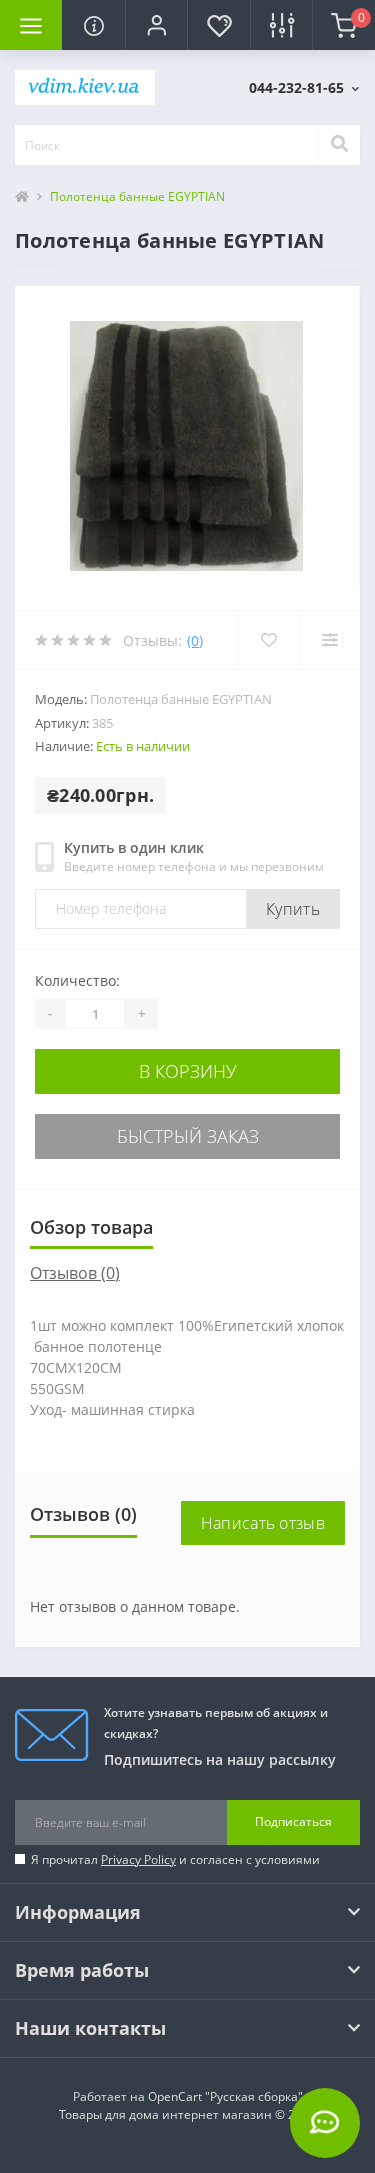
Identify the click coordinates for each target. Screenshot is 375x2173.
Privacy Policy (138, 1859)
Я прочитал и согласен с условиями (175, 1859)
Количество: (77, 980)
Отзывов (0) (75, 1273)
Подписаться (293, 1821)
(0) (195, 640)
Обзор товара (91, 1227)
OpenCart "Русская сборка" (225, 2096)
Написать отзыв (263, 1523)
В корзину (188, 1071)
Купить (293, 909)
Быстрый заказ (188, 1136)
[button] (156, 25)
